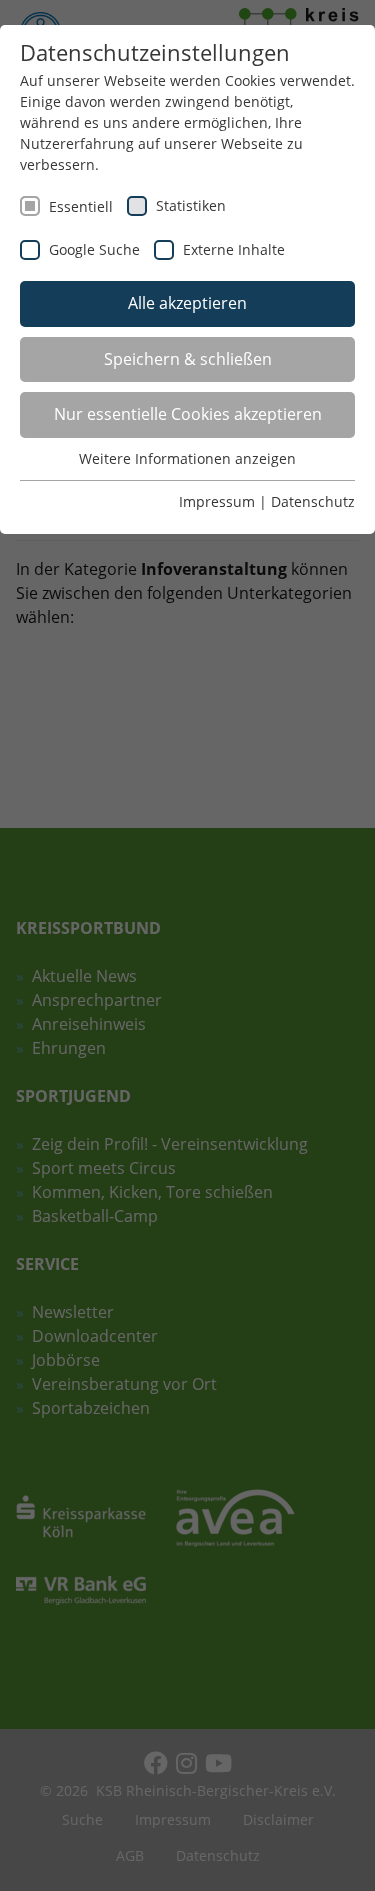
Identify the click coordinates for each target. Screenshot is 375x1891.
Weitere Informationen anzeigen (187, 458)
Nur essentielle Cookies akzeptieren (188, 414)
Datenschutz (313, 501)
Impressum (217, 501)
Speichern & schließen (188, 359)
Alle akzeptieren (187, 303)
